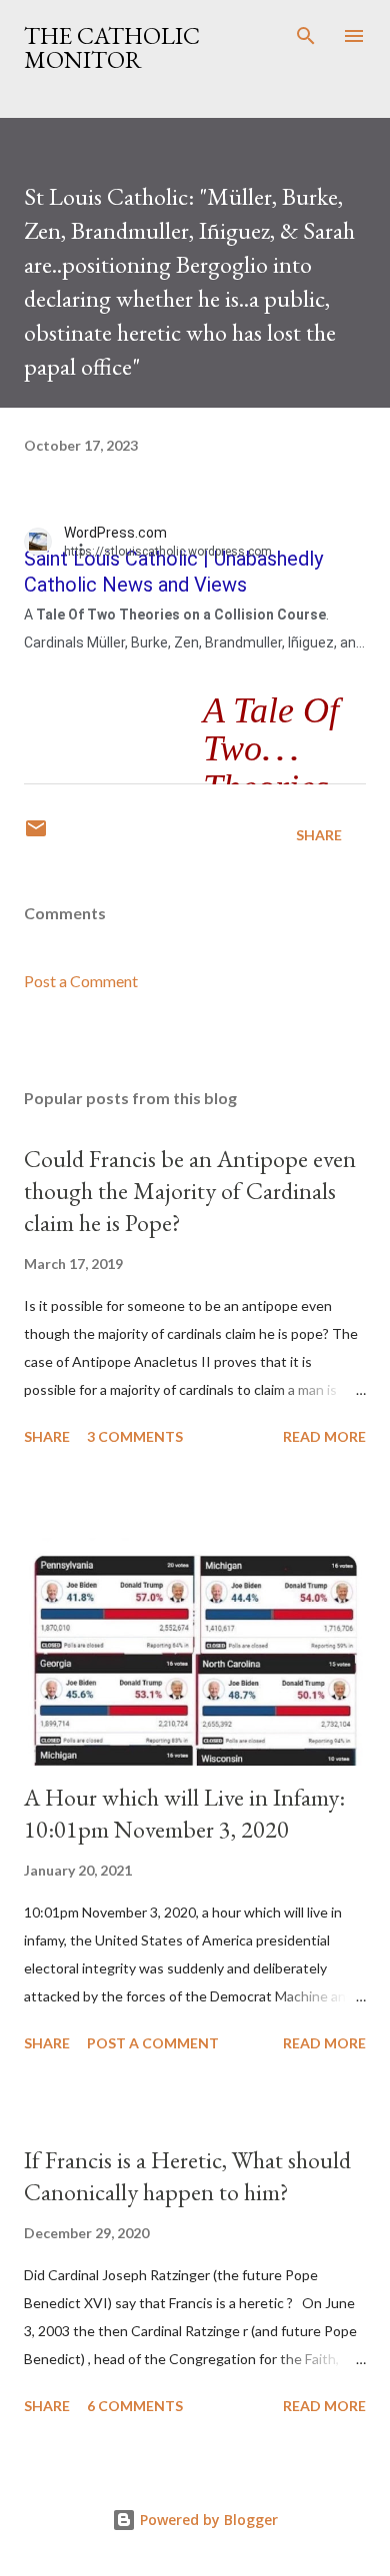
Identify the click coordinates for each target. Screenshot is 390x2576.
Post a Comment (81, 981)
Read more (324, 1436)
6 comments (135, 2406)
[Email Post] (36, 835)
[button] (92, 549)
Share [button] (319, 835)
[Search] (306, 36)
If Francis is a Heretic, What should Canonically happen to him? (187, 2176)
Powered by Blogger (207, 2520)
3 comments (135, 1436)
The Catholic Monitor (112, 47)
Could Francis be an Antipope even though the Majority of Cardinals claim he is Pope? (190, 1191)
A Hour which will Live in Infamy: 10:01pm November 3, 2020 (184, 1813)
